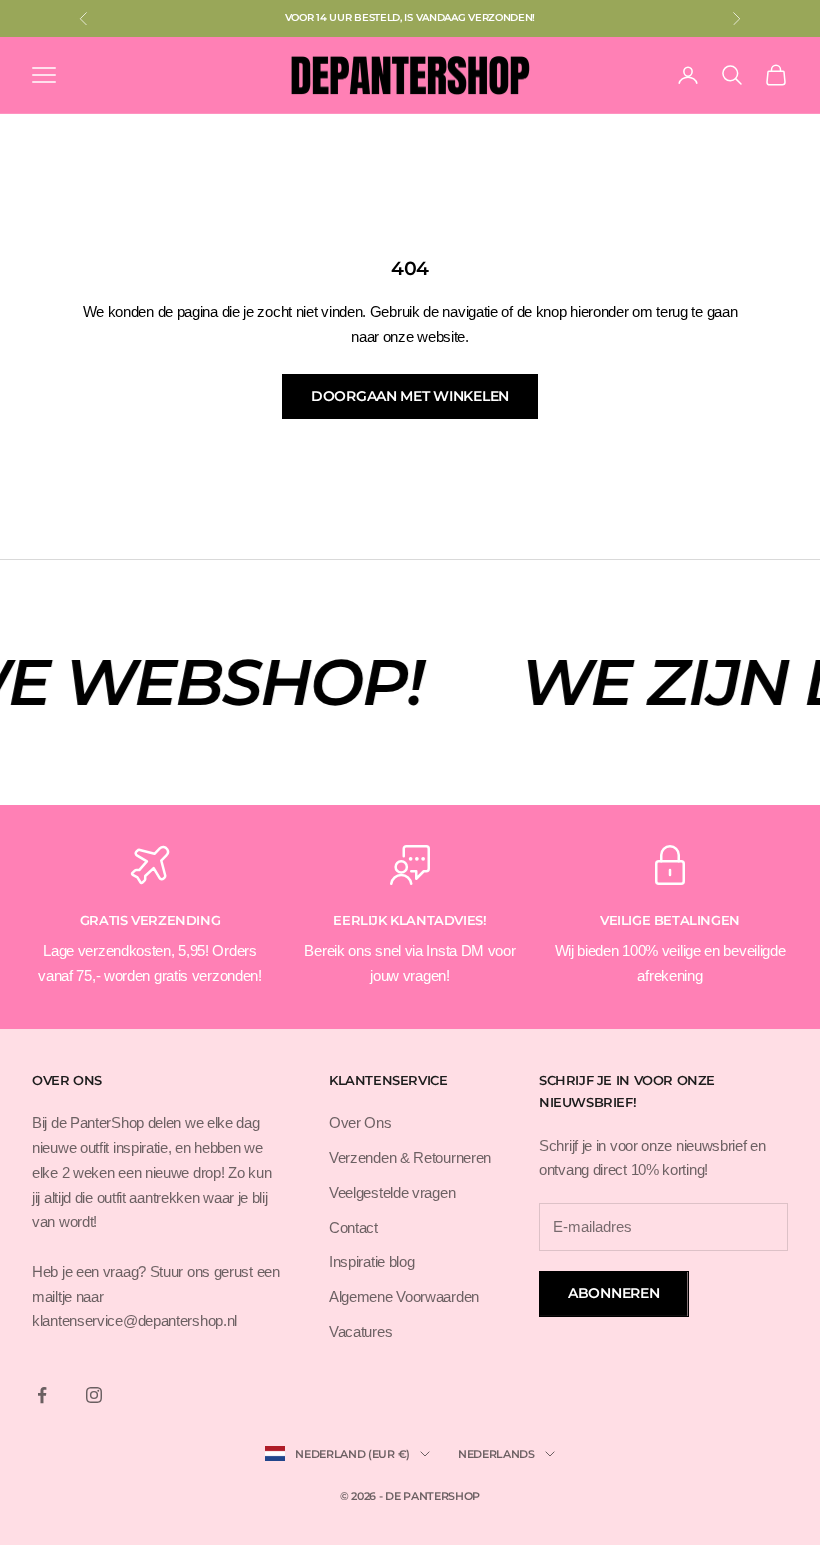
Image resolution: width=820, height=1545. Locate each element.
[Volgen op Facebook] (42, 1395)
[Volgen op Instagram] (94, 1395)
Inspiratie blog (372, 1261)
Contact (353, 1227)
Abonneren (613, 1293)
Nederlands (496, 1454)
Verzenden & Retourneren (410, 1157)
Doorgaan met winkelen (410, 396)
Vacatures (360, 1331)
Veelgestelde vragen (392, 1192)
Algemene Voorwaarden (404, 1296)
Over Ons (360, 1122)
